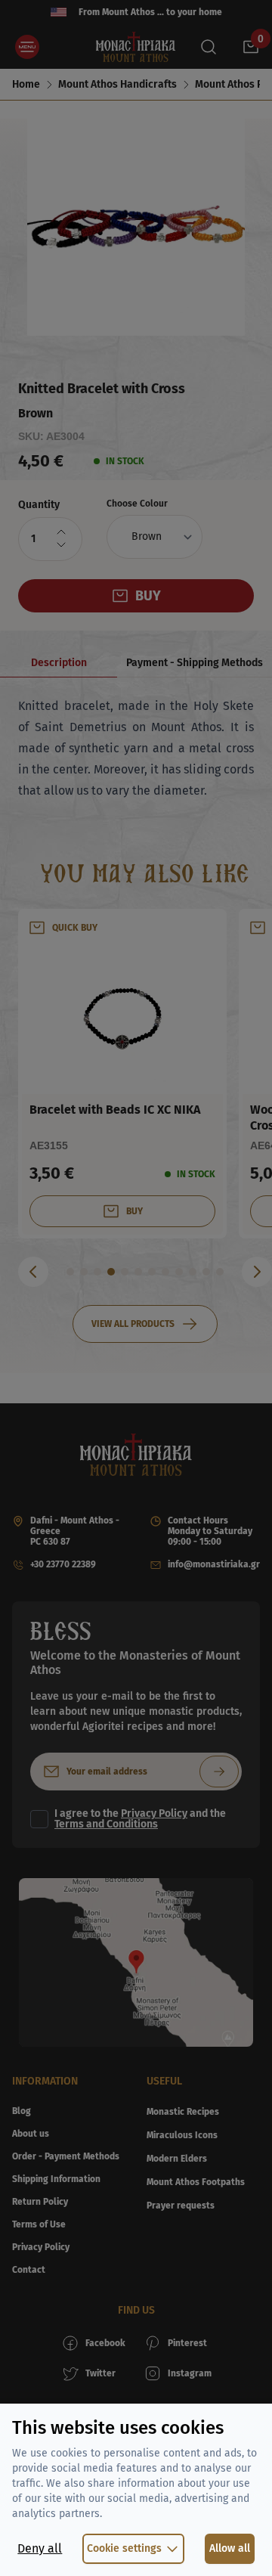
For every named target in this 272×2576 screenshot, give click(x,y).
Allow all (230, 2548)
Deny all (40, 2548)
